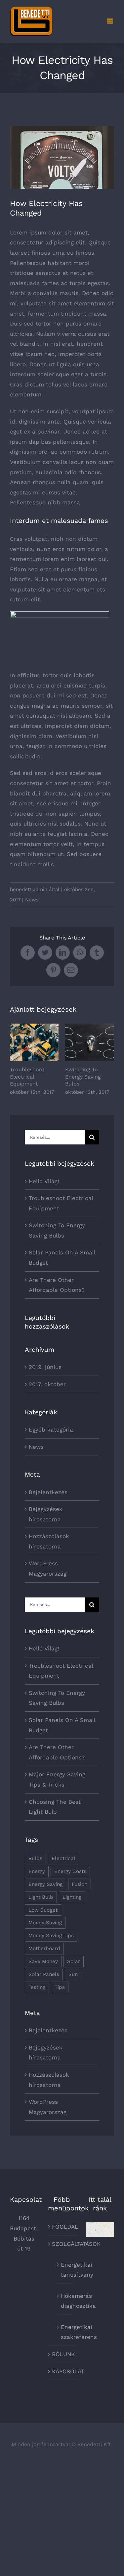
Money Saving (45, 1923)
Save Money (43, 1961)
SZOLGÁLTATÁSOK (62, 2244)
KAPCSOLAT (62, 2371)
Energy (37, 1871)
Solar (74, 1961)
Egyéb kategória (51, 1430)
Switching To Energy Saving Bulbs (89, 1042)
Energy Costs (70, 1871)
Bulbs (35, 1858)
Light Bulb (41, 1897)
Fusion (80, 1884)
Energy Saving (45, 1884)
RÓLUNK (62, 2354)
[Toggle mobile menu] (111, 21)
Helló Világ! (44, 1181)
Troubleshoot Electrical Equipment (34, 1042)
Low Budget (43, 1910)
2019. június (45, 1367)
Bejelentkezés (48, 1492)
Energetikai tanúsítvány (65, 2270)
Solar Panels (44, 1974)
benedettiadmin (29, 889)
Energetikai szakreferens (65, 2332)
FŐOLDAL (62, 2227)
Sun (73, 1974)
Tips (60, 1987)
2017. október (47, 1384)
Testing (37, 1987)
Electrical (63, 1858)
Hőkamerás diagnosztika (65, 2301)
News (32, 900)
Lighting (72, 1897)
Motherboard (44, 1948)
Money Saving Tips (51, 1936)
